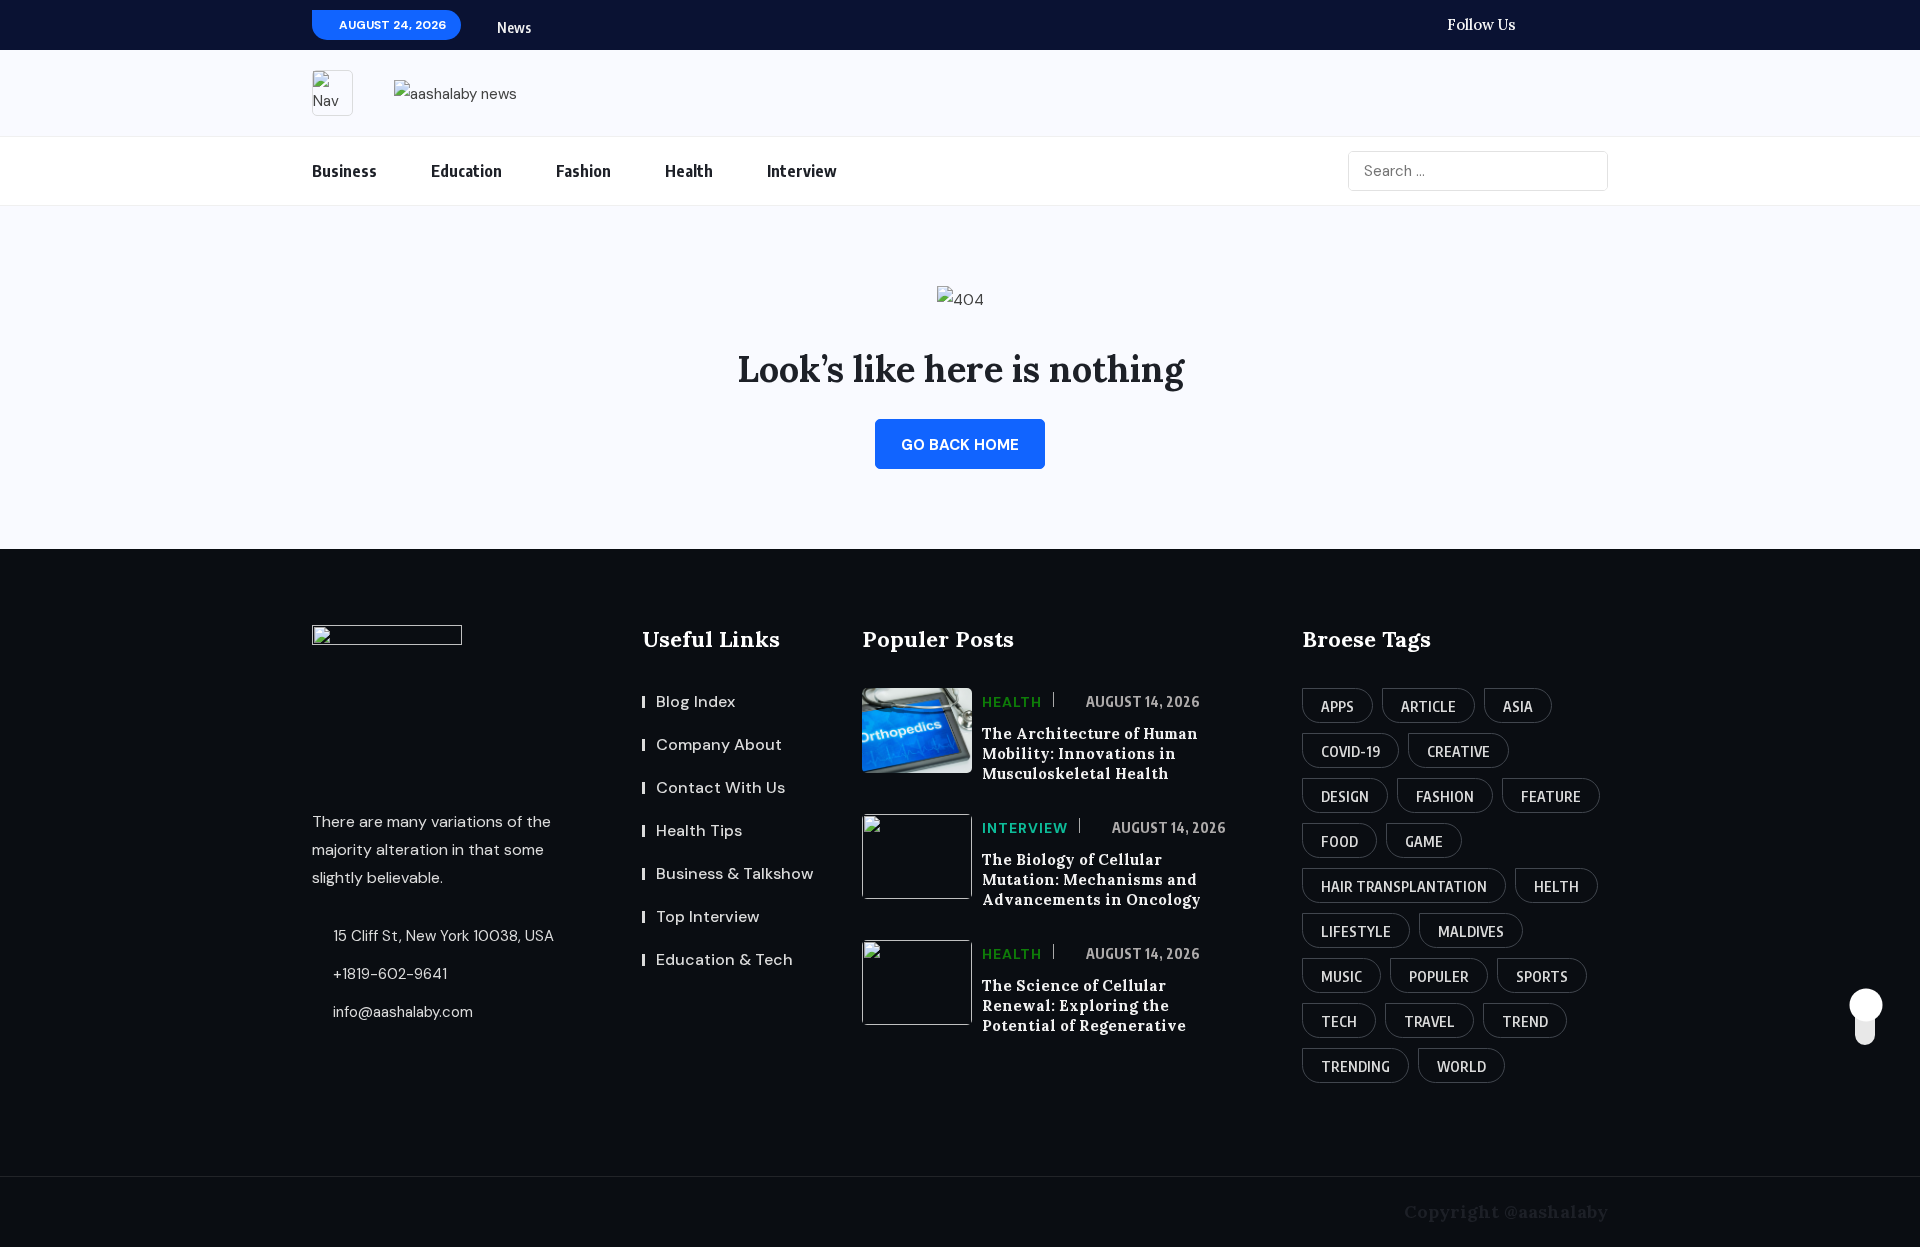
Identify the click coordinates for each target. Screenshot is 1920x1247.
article (1428, 706)
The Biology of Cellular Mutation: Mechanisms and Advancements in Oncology (1091, 879)
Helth (1556, 886)
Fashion (583, 171)
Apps (1337, 706)
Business (344, 171)
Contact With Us (720, 787)
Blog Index (695, 701)
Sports (1542, 976)
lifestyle (1356, 931)
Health (689, 171)
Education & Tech (724, 959)
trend (1525, 1021)
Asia (1518, 706)
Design (1345, 796)
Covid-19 (1350, 751)
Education (466, 171)
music (1341, 976)
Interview (802, 171)
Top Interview (708, 916)
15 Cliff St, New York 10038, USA (441, 936)
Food (1339, 841)
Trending (1355, 1066)
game (1424, 841)
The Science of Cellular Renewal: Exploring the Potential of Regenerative (1084, 1005)
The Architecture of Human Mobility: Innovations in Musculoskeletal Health (1090, 753)
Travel (1429, 1021)
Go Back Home (960, 445)
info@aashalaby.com (401, 1012)
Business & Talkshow (735, 873)
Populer (1439, 976)
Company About (719, 744)
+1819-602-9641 (388, 974)
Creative (1458, 751)
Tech (1339, 1021)
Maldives (1471, 931)
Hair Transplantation (1404, 886)
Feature (1551, 796)
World (1461, 1066)
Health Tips (699, 830)
